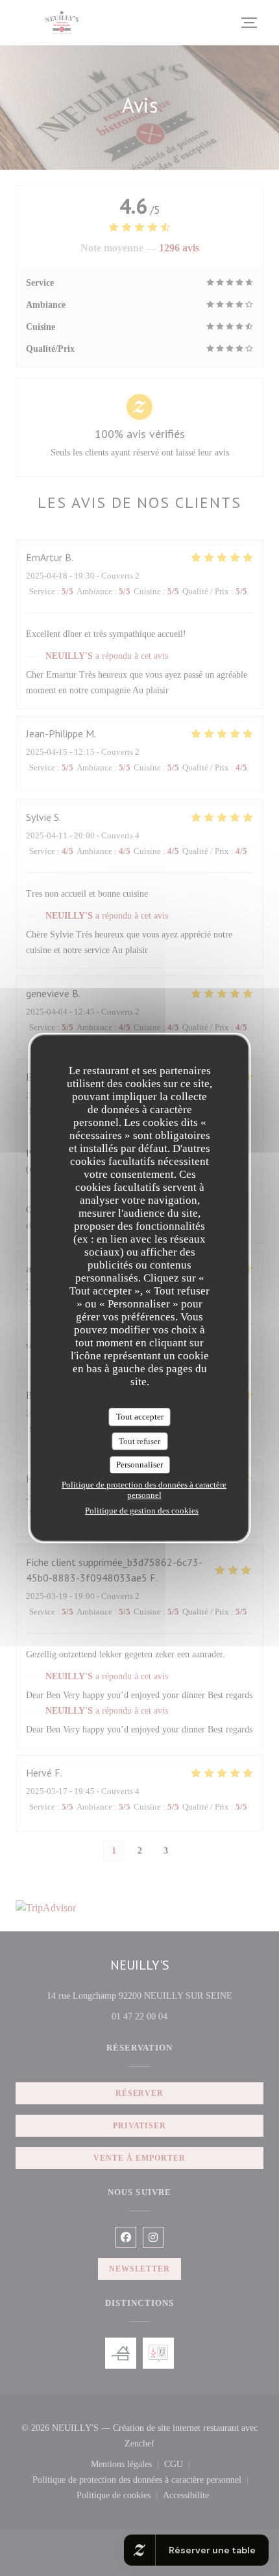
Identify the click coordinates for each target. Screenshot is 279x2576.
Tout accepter (140, 1417)
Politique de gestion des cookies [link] (142, 1511)
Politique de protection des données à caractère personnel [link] (144, 1490)
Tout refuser (139, 1441)
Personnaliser (139, 1465)
